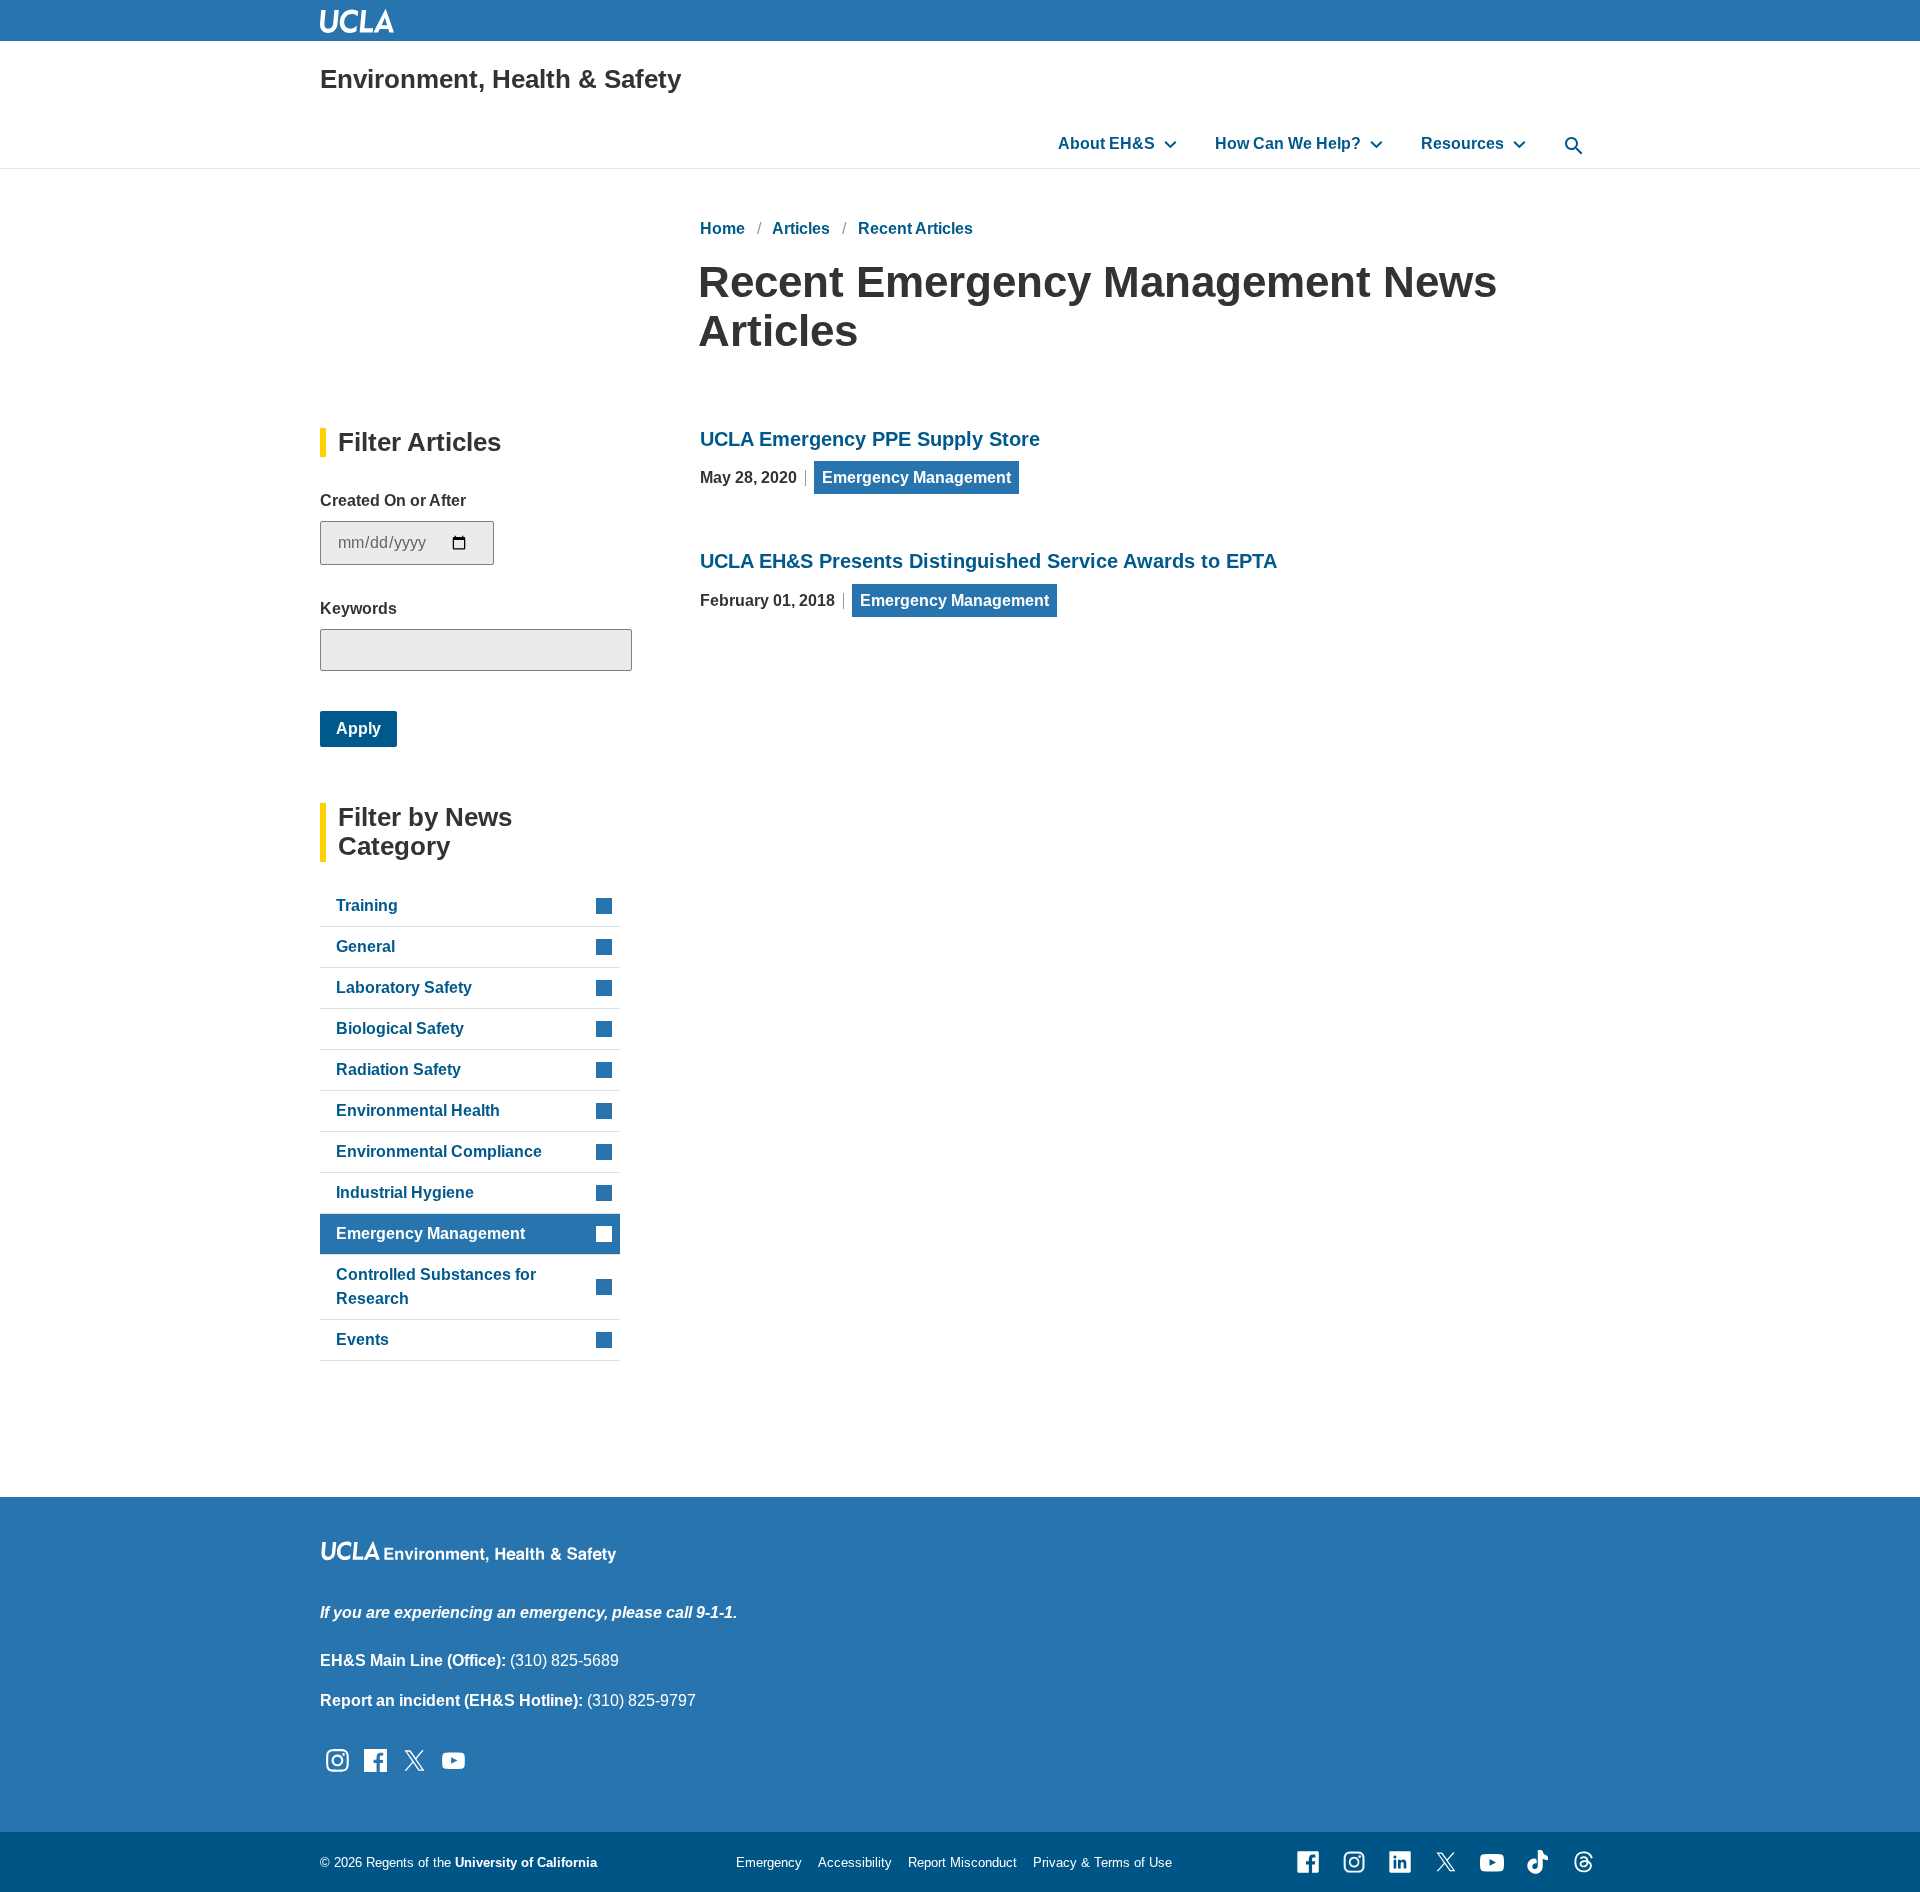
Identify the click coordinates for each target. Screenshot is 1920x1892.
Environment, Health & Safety (500, 79)
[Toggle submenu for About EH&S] (1170, 144)
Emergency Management (916, 477)
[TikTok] (1538, 1862)
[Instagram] (1354, 1862)
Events (362, 1339)
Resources (1462, 143)
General (365, 946)
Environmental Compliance (439, 1151)
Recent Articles (915, 228)
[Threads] (1584, 1862)
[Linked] (1400, 1862)
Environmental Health (418, 1110)
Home (722, 228)
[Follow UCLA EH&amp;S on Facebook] (375, 1759)
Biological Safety (400, 1028)
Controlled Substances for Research (436, 1286)
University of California (526, 1862)
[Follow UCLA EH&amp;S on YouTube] (453, 1759)
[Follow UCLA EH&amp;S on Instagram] (337, 1759)
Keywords (358, 608)
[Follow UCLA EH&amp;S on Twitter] (414, 1759)
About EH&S (1106, 143)
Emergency (769, 1862)
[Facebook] (1308, 1862)
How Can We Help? (1288, 143)
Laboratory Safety (404, 987)
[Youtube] (1492, 1862)
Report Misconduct (962, 1862)
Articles (801, 228)
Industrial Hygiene (405, 1192)
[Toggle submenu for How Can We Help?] (1376, 144)
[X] (1446, 1862)
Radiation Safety (398, 1069)
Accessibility (855, 1862)
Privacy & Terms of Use (1102, 1862)
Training (367, 905)
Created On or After (393, 500)
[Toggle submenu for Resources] (1519, 144)
